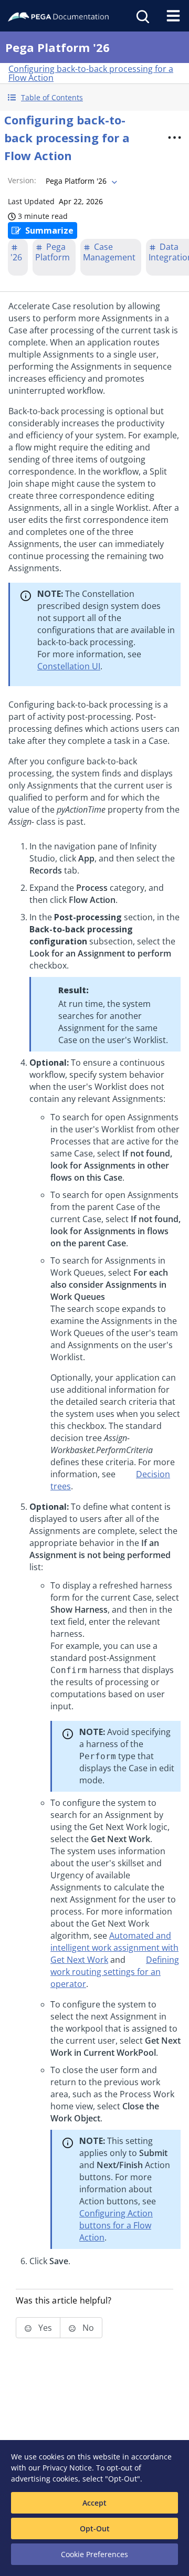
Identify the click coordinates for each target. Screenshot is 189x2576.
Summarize (49, 230)
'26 (16, 257)
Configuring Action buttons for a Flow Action (116, 2225)
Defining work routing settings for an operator (115, 1972)
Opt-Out (95, 2528)
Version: (22, 180)
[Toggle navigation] (173, 16)
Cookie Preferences (94, 2554)
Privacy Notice (67, 2468)
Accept (94, 2503)
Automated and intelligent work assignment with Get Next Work (114, 1948)
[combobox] (80, 181)
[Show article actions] (174, 138)
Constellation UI (69, 666)
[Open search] (142, 16)
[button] (94, 97)
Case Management (109, 252)
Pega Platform (52, 252)
